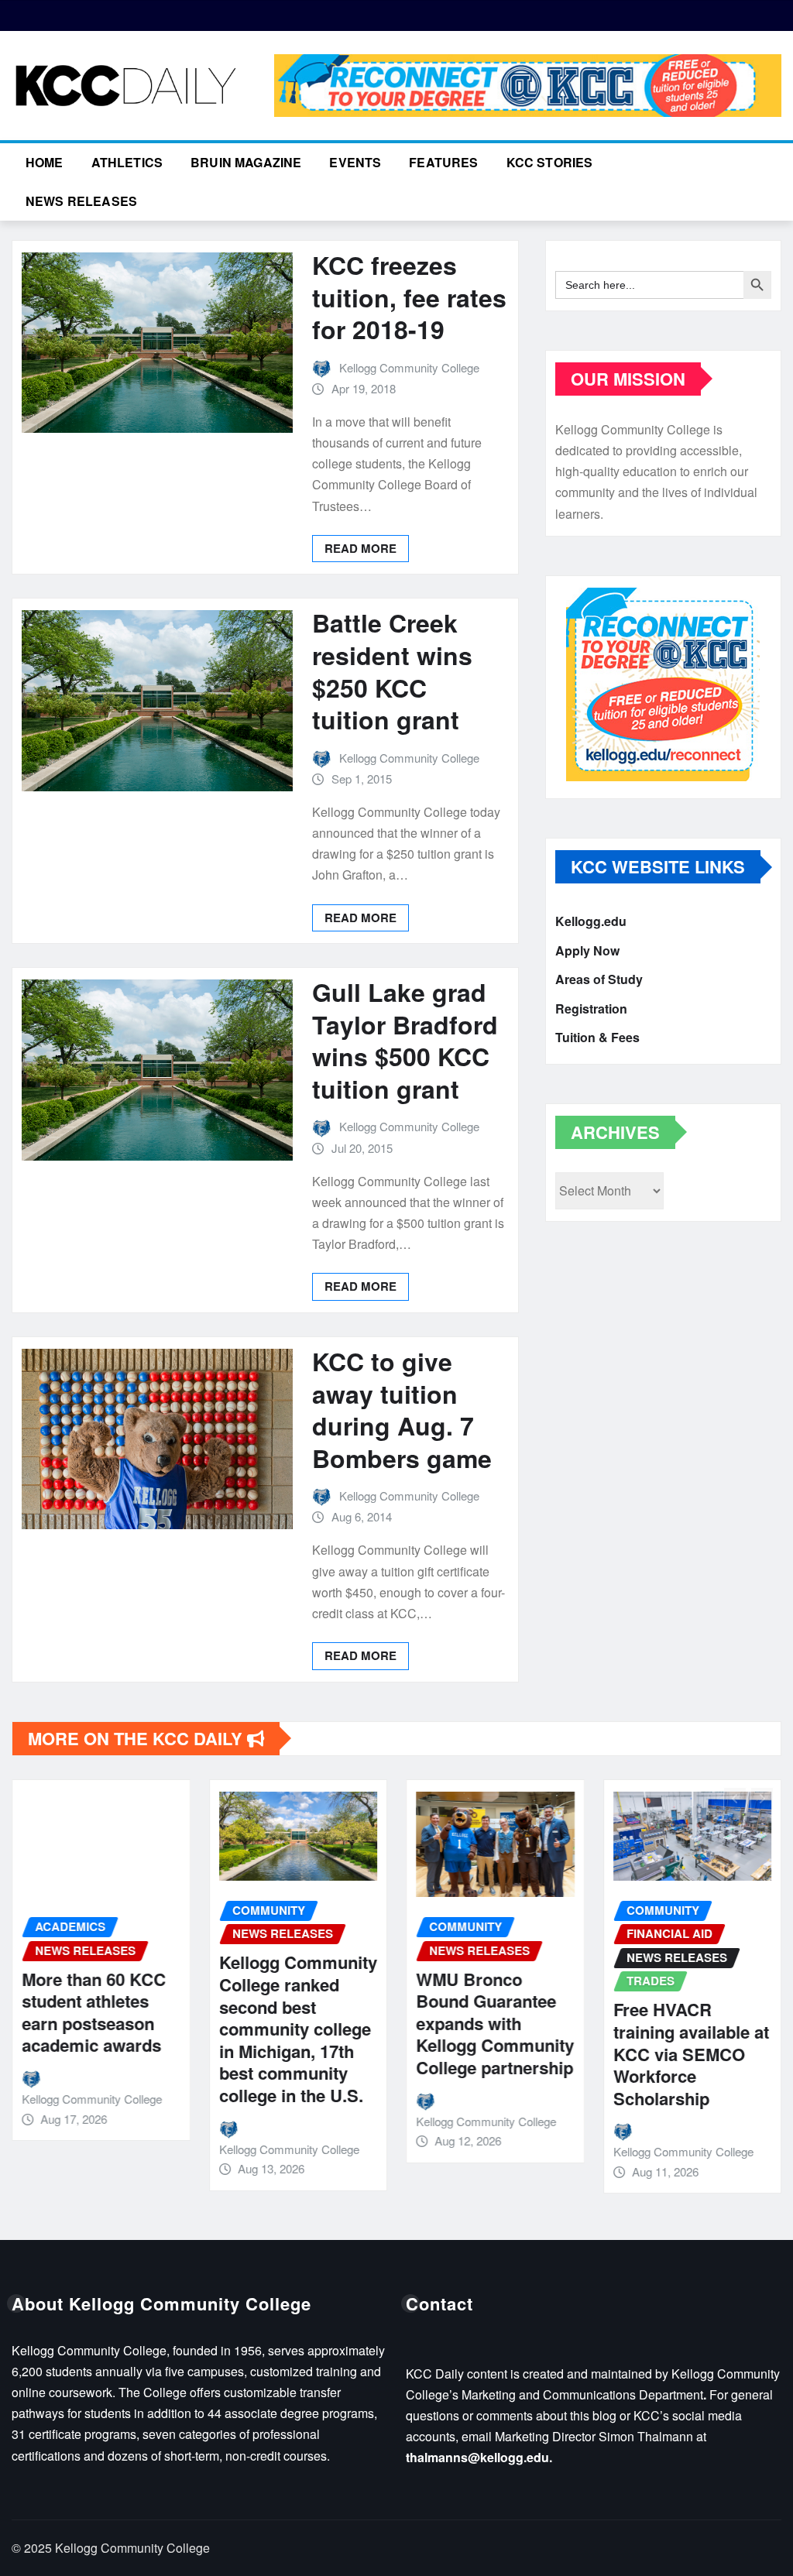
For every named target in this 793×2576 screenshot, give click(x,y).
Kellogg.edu (591, 921)
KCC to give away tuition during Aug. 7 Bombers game (402, 1410)
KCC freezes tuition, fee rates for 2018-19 (409, 297)
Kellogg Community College (409, 367)
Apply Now (587, 950)
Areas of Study (599, 979)
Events (355, 162)
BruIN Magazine (246, 162)
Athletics (127, 162)
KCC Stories (550, 162)
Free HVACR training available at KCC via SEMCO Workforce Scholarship (691, 2053)
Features (443, 162)
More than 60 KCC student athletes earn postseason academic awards (94, 2012)
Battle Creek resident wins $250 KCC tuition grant (392, 671)
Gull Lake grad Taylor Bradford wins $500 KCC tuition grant (405, 1040)
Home (45, 162)
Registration (591, 1008)
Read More (360, 548)
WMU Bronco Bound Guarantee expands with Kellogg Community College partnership (495, 2023)
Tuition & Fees (597, 1037)
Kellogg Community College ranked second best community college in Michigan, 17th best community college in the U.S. (298, 2029)
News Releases (81, 201)
